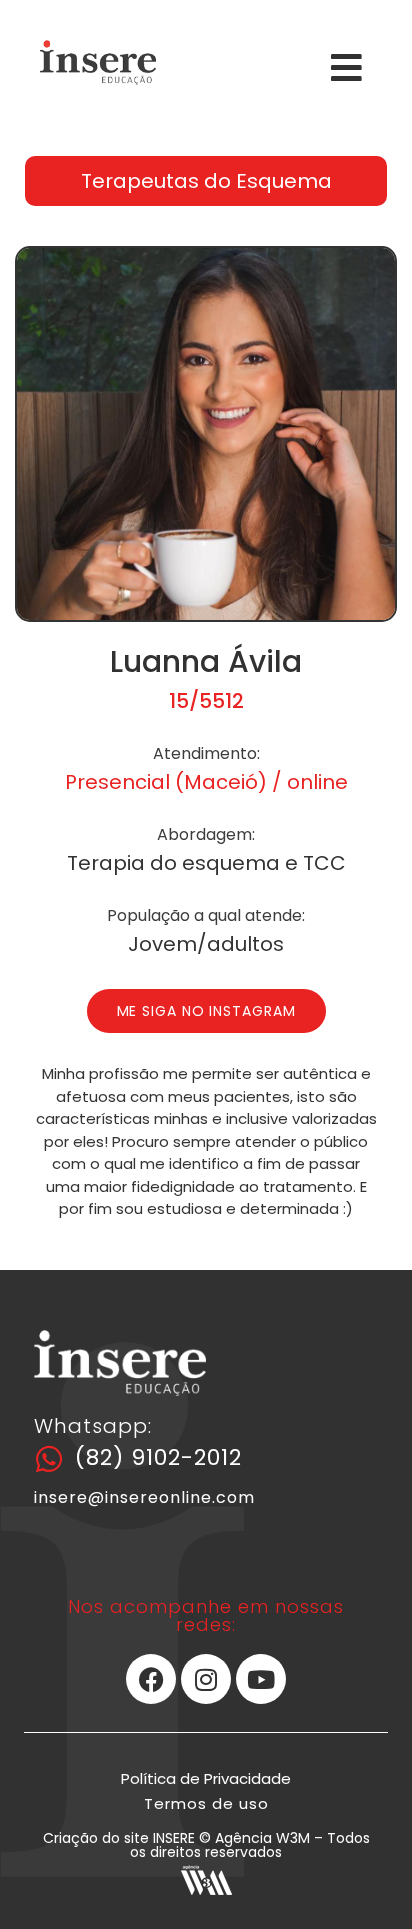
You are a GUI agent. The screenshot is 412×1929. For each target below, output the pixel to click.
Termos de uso (206, 1803)
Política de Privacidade (206, 1778)
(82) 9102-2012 (158, 1457)
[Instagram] (206, 1679)
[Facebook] (151, 1679)
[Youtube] (261, 1679)
